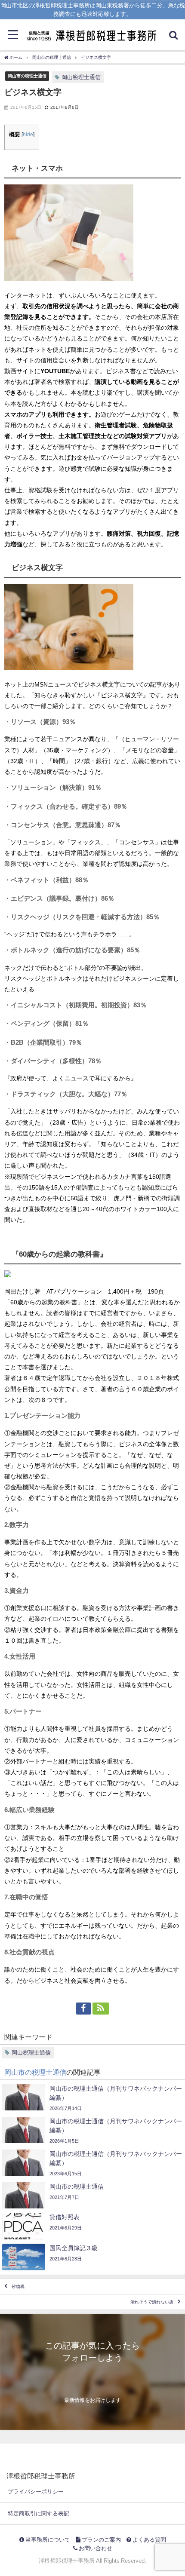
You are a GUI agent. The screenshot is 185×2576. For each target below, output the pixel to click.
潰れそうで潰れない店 (152, 2302)
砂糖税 (18, 2286)
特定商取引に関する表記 (39, 2513)
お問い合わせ (95, 2548)
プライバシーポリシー (36, 2492)
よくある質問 (149, 2540)
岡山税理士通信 (81, 77)
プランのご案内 (101, 2540)
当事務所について (47, 2540)
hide (28, 135)
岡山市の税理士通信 (27, 76)
